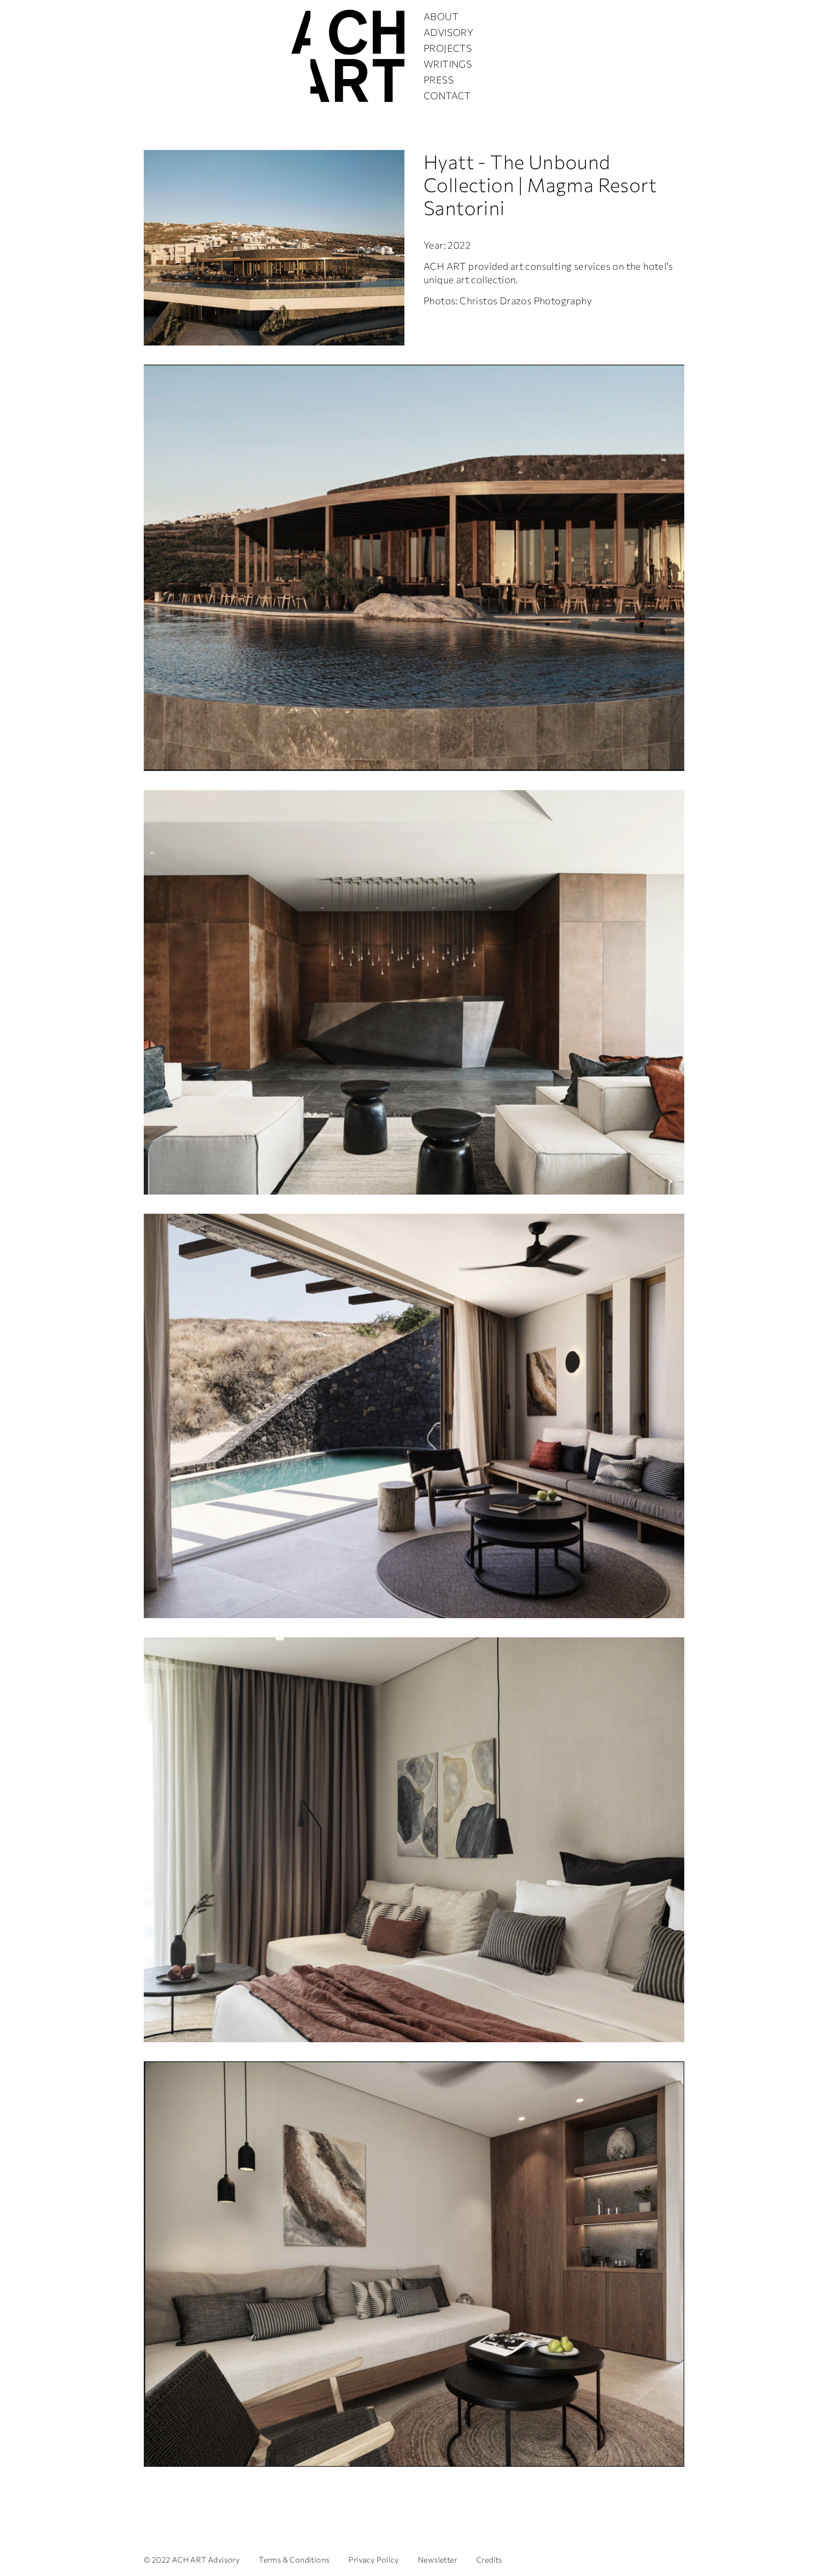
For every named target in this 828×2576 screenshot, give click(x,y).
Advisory (448, 32)
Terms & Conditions (294, 2559)
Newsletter (437, 2559)
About (441, 16)
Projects (448, 48)
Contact (447, 95)
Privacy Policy (374, 2559)
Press (439, 80)
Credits (489, 2559)
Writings (448, 64)
